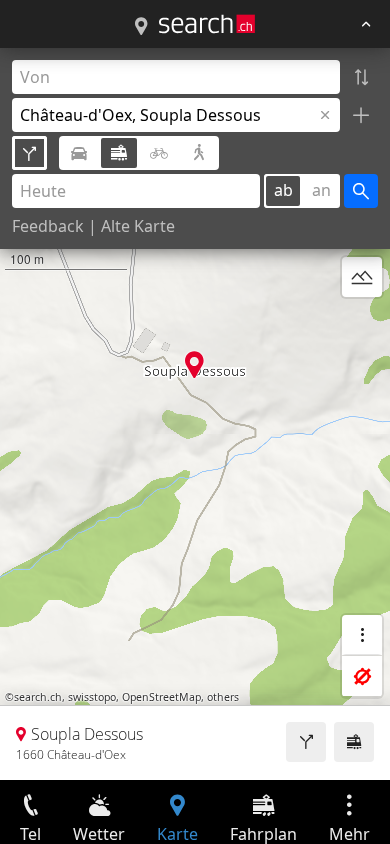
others (223, 697)
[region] (195, 414)
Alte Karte (138, 226)
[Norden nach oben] (362, 325)
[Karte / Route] (141, 27)
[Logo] (207, 24)
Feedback (48, 226)
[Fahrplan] (354, 742)
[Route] (306, 742)
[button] (194, 364)
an (321, 190)
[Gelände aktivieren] (362, 277)
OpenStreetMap (161, 697)
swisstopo (92, 697)
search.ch (38, 697)
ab (283, 190)
